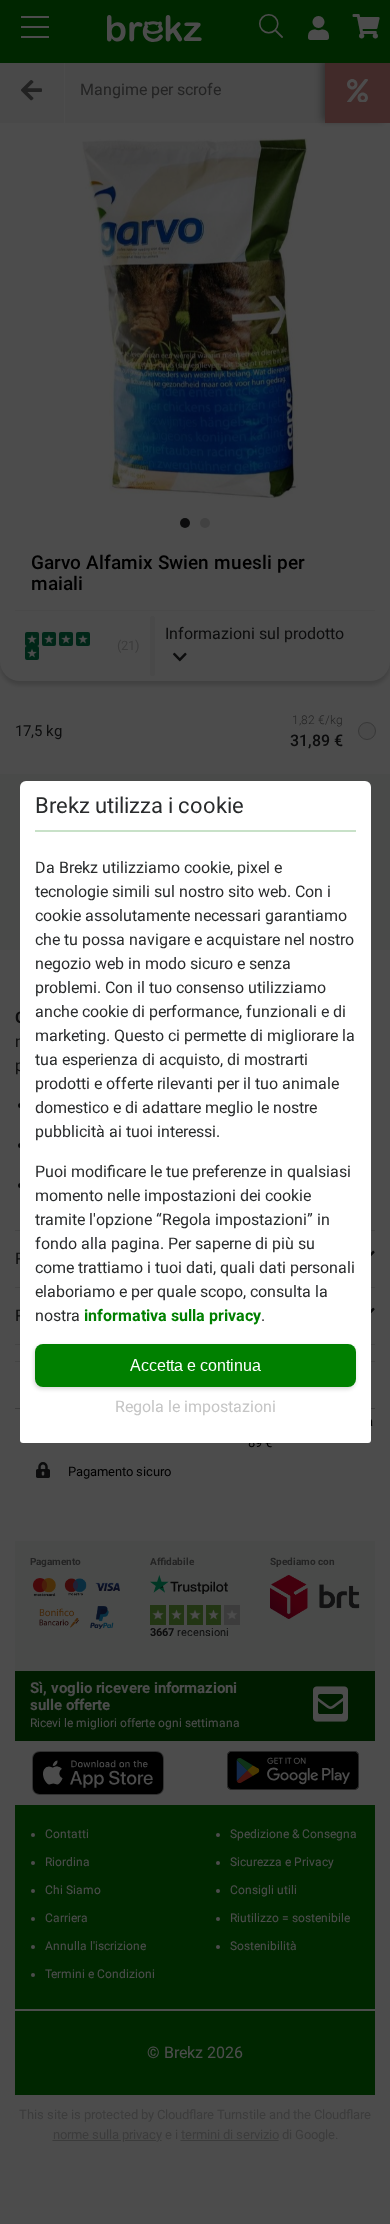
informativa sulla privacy (172, 1315)
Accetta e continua (195, 1365)
